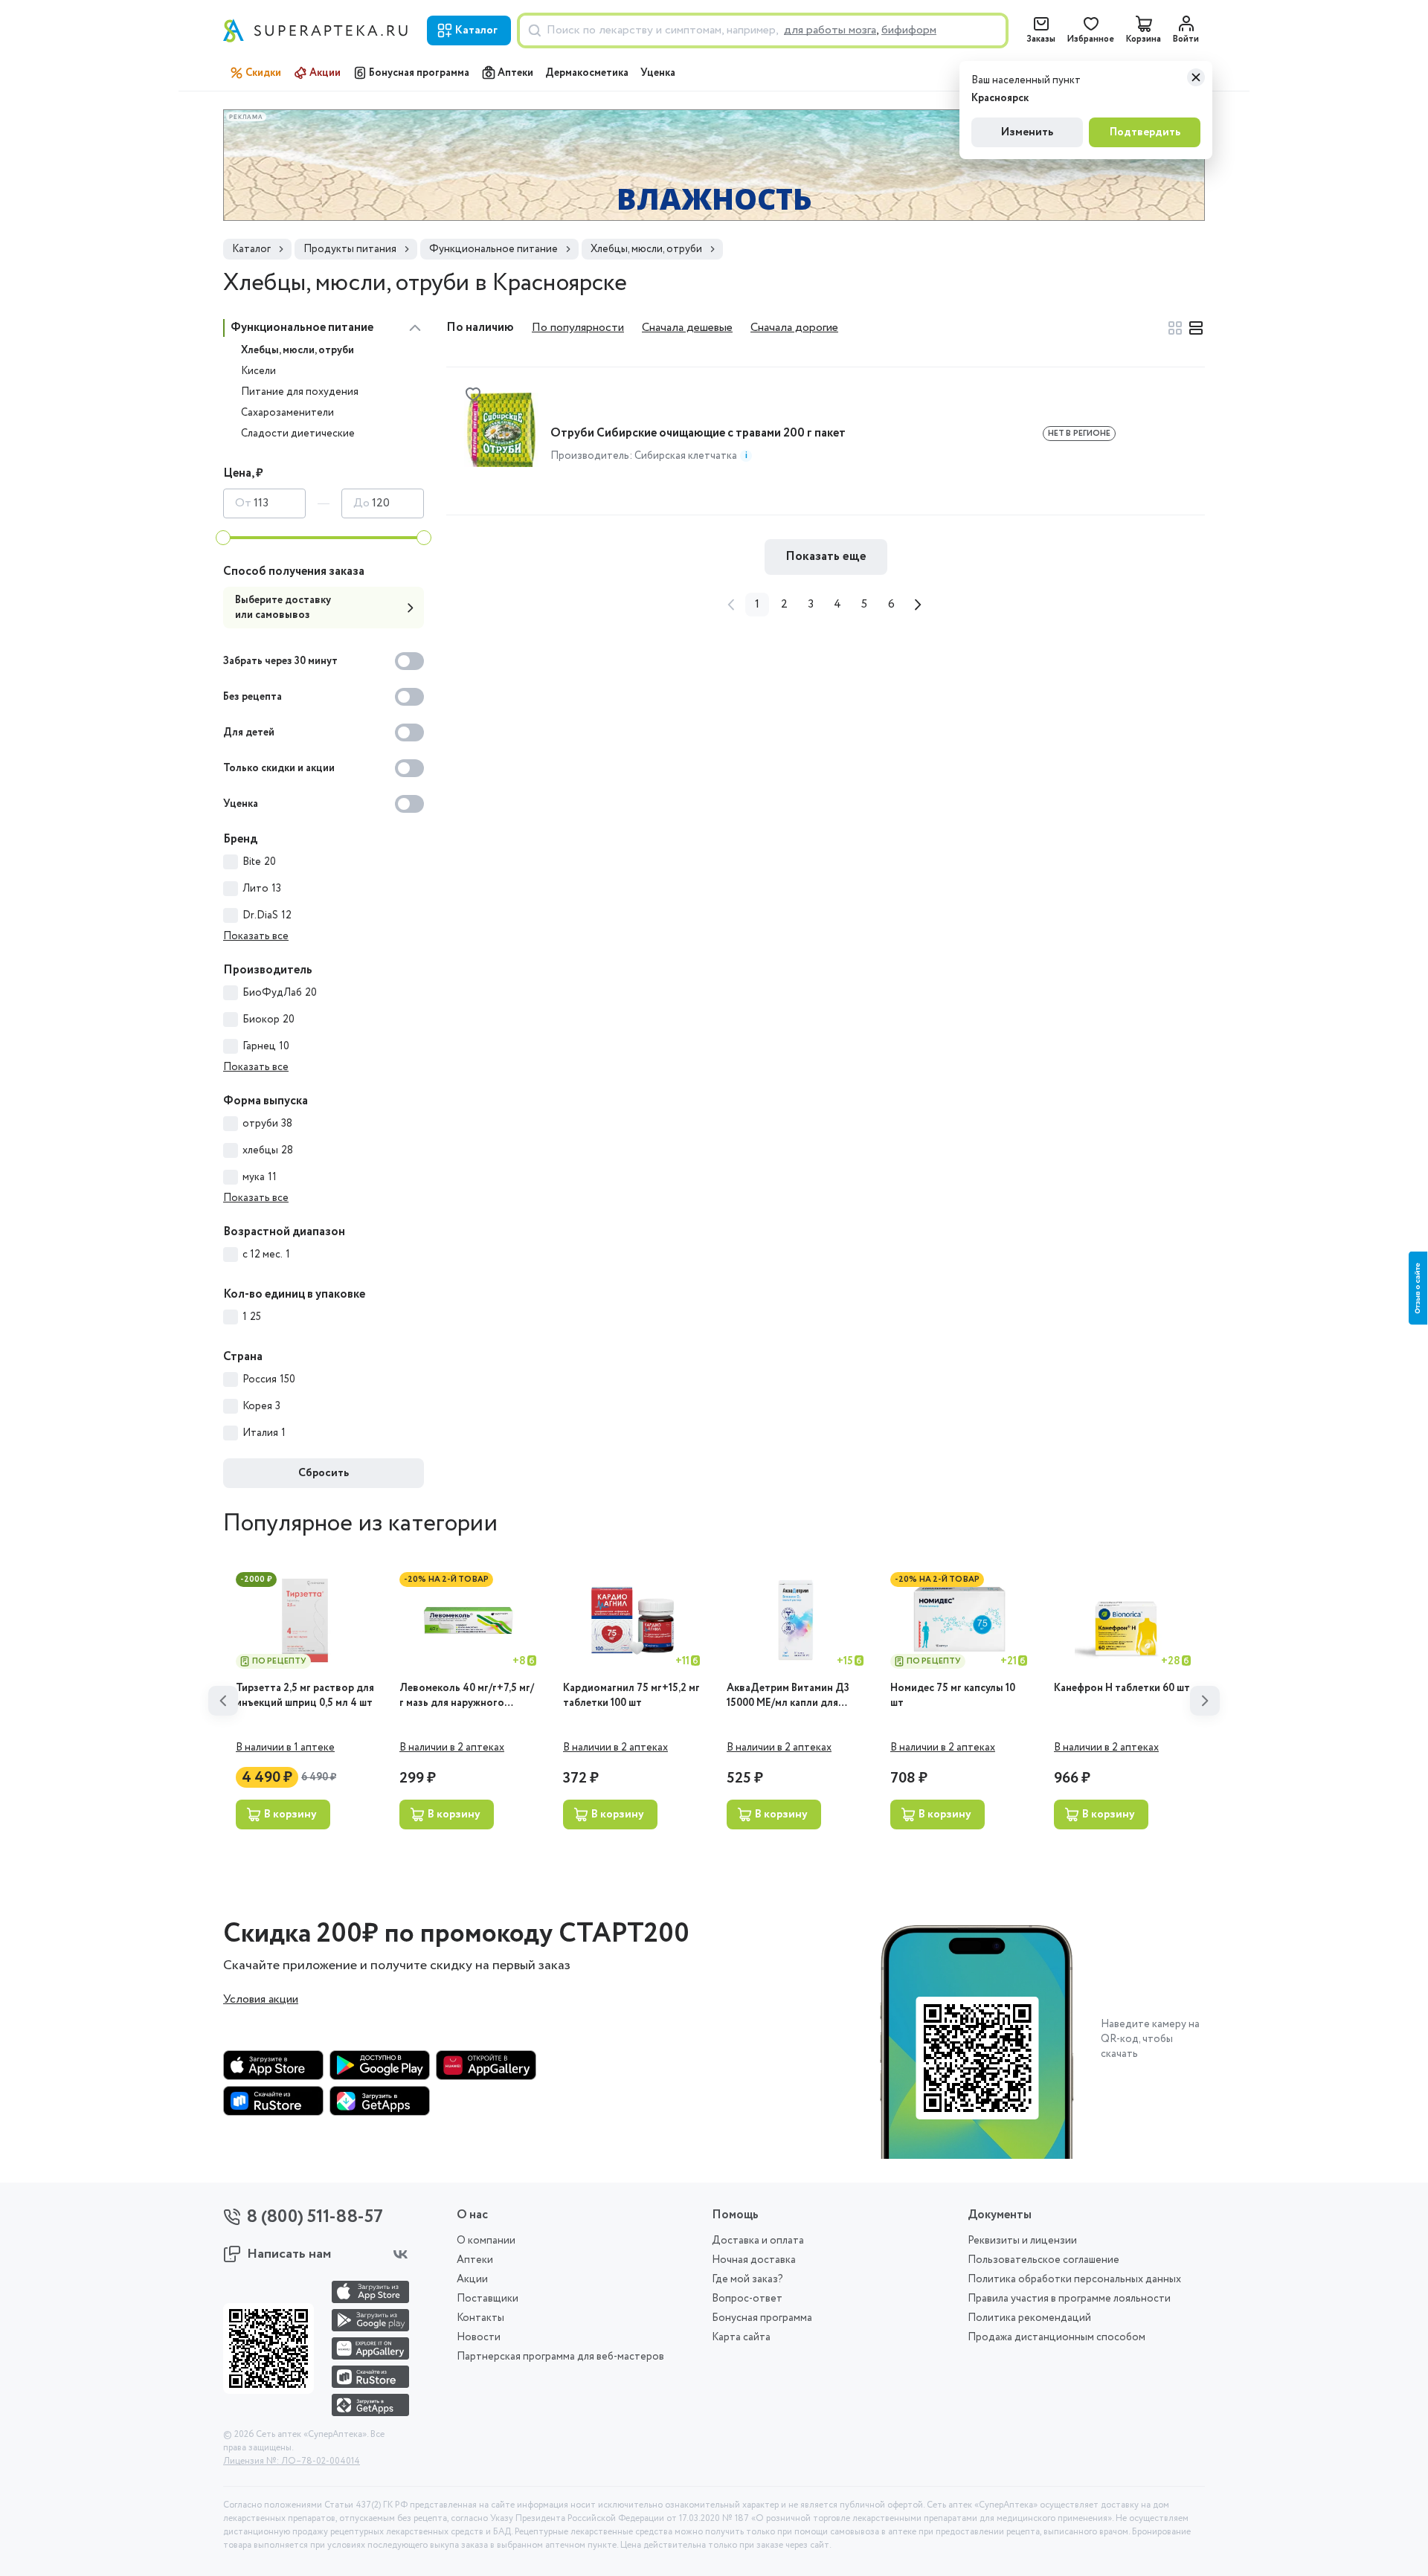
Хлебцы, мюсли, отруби (297, 350)
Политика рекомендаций (1029, 2318)
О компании (486, 2241)
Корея (261, 1406)
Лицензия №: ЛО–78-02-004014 (292, 2461)
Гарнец (266, 1046)
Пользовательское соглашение (1043, 2260)
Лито (262, 889)
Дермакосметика (587, 73)
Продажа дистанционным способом (1056, 2337)
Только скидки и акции (279, 768)
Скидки (263, 73)
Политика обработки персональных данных (1074, 2279)
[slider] (223, 538)
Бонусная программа (419, 73)
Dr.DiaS (267, 915)
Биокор (268, 1020)
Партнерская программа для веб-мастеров (560, 2357)
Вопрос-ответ (747, 2299)
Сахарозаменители (287, 413)
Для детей (249, 732)
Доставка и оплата (758, 2241)
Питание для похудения (300, 392)
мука (260, 1177)
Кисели (258, 371)
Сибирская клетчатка (686, 456)
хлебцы (268, 1150)
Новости (479, 2337)
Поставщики (488, 2299)
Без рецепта (253, 697)
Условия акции (261, 2000)
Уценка (658, 73)
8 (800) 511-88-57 (315, 2217)
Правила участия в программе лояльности (1069, 2299)
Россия (269, 1379)
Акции (325, 73)
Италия (264, 1433)
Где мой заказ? (747, 2279)
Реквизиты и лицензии (1022, 2241)
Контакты (480, 2318)
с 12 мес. (266, 1255)
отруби (267, 1124)
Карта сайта (741, 2337)
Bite (259, 862)
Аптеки (515, 73)
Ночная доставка (754, 2260)
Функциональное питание (302, 328)
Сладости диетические (298, 434)
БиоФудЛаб (280, 993)
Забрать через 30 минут (280, 661)
